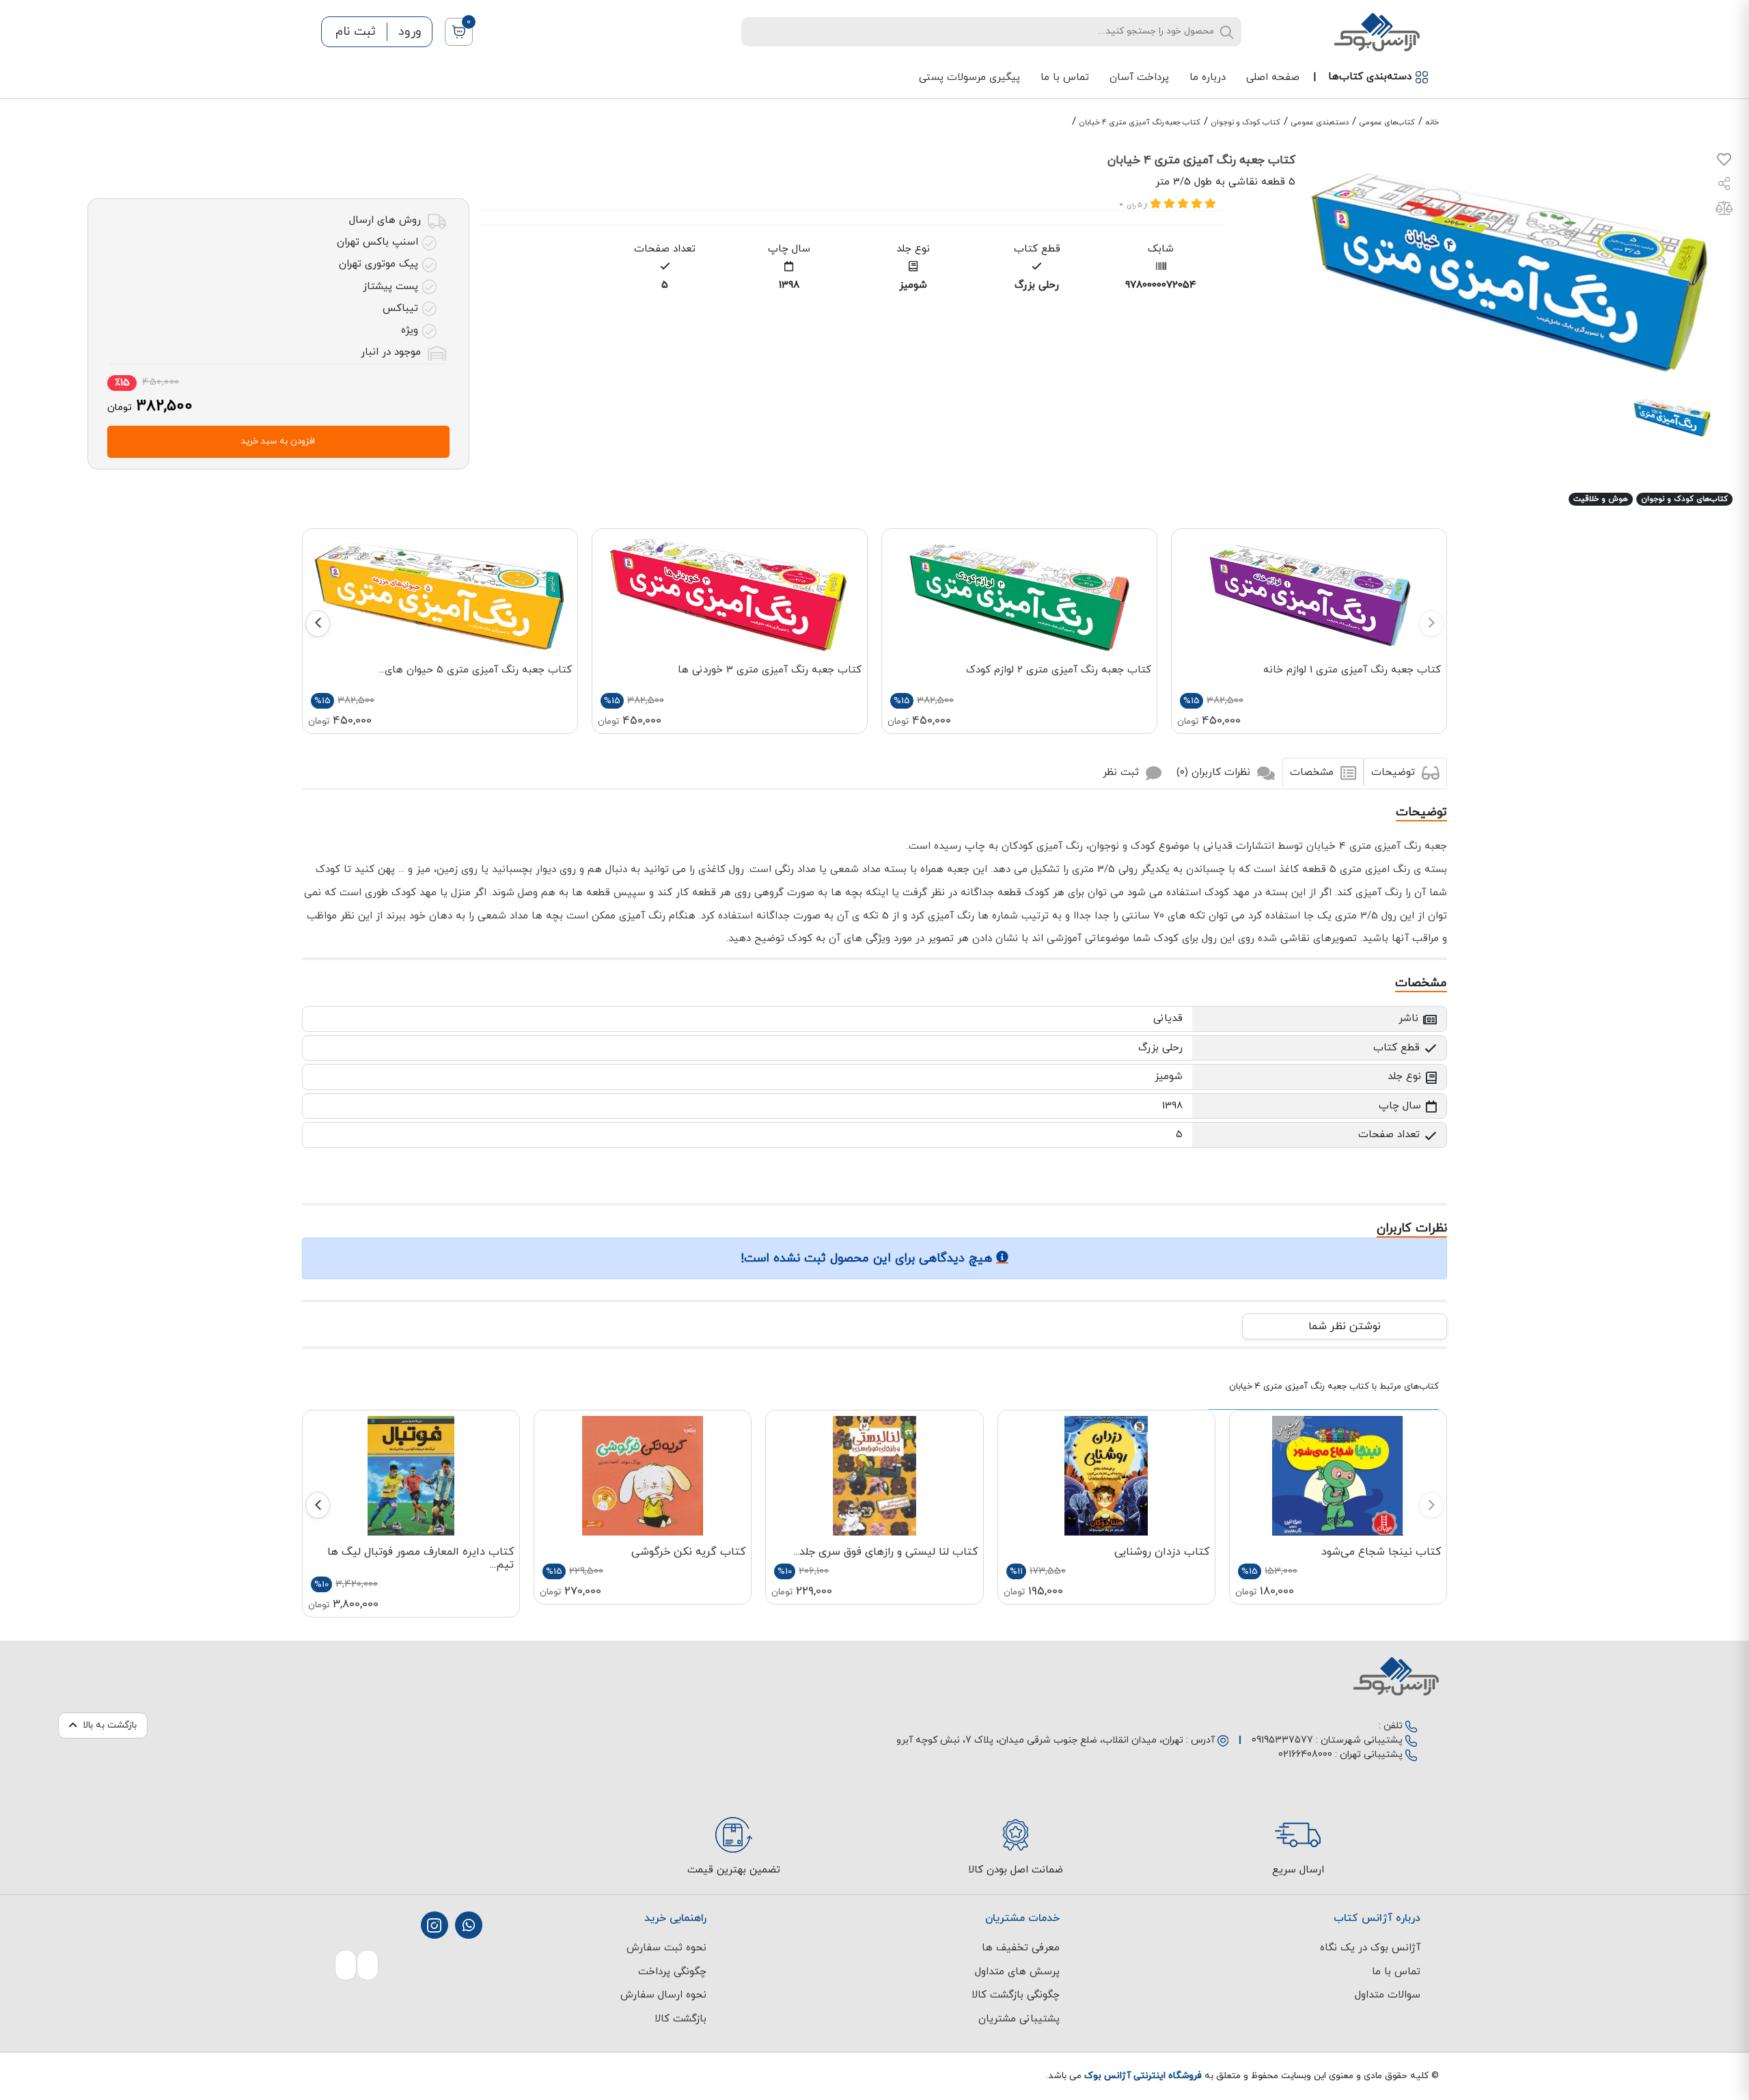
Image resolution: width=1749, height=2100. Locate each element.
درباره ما (1208, 78)
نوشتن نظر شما (1345, 1326)
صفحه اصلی (1273, 78)
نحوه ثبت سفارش (666, 1948)
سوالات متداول (1388, 1995)
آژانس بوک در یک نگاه (1370, 1948)
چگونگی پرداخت (672, 1972)
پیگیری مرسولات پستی (969, 78)
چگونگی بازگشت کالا (1016, 1995)
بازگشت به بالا (110, 1725)
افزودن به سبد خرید (278, 441)
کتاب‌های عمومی (1387, 122)
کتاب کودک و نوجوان (1246, 122)
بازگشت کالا (680, 2019)
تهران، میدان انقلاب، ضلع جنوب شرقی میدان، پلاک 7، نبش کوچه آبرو (1040, 1740)
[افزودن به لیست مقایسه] (1724, 211)
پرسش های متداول (1017, 1972)
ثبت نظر (1123, 773)
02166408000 (1305, 1755)
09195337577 (1282, 1740)
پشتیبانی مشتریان (1019, 2019)
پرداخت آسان (1139, 78)
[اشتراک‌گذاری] (1724, 186)
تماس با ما (1065, 78)
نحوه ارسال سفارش (663, 1995)
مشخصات (1313, 773)
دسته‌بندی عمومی (1320, 122)
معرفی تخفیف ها (1021, 1948)
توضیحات (1395, 773)
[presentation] (1431, 624)
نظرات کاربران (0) (1215, 773)
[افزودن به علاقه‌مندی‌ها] (1724, 162)
